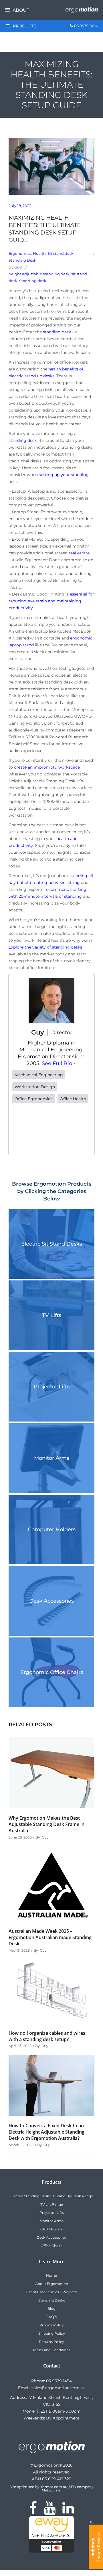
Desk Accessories (51, 1601)
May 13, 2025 (19, 1950)
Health (39, 253)
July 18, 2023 (20, 206)
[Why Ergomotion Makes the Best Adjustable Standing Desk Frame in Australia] (51, 1773)
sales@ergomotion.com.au (58, 2388)
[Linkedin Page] (68, 2511)
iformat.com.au (54, 2487)
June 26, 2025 (20, 1837)
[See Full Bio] (74, 1063)
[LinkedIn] (78, 1129)
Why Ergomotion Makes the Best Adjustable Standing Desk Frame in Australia (46, 1824)
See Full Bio (57, 1063)
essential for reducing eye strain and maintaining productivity (51, 601)
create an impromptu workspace (47, 767)
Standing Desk (22, 260)
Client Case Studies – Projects (51, 2292)
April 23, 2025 (20, 2046)
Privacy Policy (52, 2325)
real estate (79, 553)
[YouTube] (51, 1129)
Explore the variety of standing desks (45, 947)
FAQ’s (51, 2317)
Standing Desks (52, 2300)
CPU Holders (51, 2229)
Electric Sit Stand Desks (52, 1244)
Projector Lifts (52, 1387)
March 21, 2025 (21, 2145)
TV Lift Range (52, 2204)
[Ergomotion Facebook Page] (33, 2511)
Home (51, 2275)
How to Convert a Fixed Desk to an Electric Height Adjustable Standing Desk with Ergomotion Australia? (46, 2132)
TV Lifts (52, 1315)
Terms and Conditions (51, 2350)
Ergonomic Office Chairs (52, 1672)
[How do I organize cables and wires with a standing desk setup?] (51, 1991)
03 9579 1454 (59, 2381)
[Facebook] (25, 1129)
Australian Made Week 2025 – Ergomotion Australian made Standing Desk (50, 1937)
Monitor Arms (52, 1458)
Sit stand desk (61, 253)
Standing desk (33, 281)
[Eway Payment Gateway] (51, 2551)
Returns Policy (51, 2342)
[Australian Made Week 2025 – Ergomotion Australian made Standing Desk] (51, 1884)
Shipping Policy (52, 2333)
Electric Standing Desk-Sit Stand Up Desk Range (52, 2196)
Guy (18, 267)
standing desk (57, 332)
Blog (51, 2309)
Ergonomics (20, 253)
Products (25, 26)
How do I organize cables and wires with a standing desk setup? (47, 2036)
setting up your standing (64, 475)
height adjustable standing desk (39, 274)
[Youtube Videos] (50, 2511)
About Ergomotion (52, 2284)
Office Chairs (51, 2246)
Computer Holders (52, 1529)
